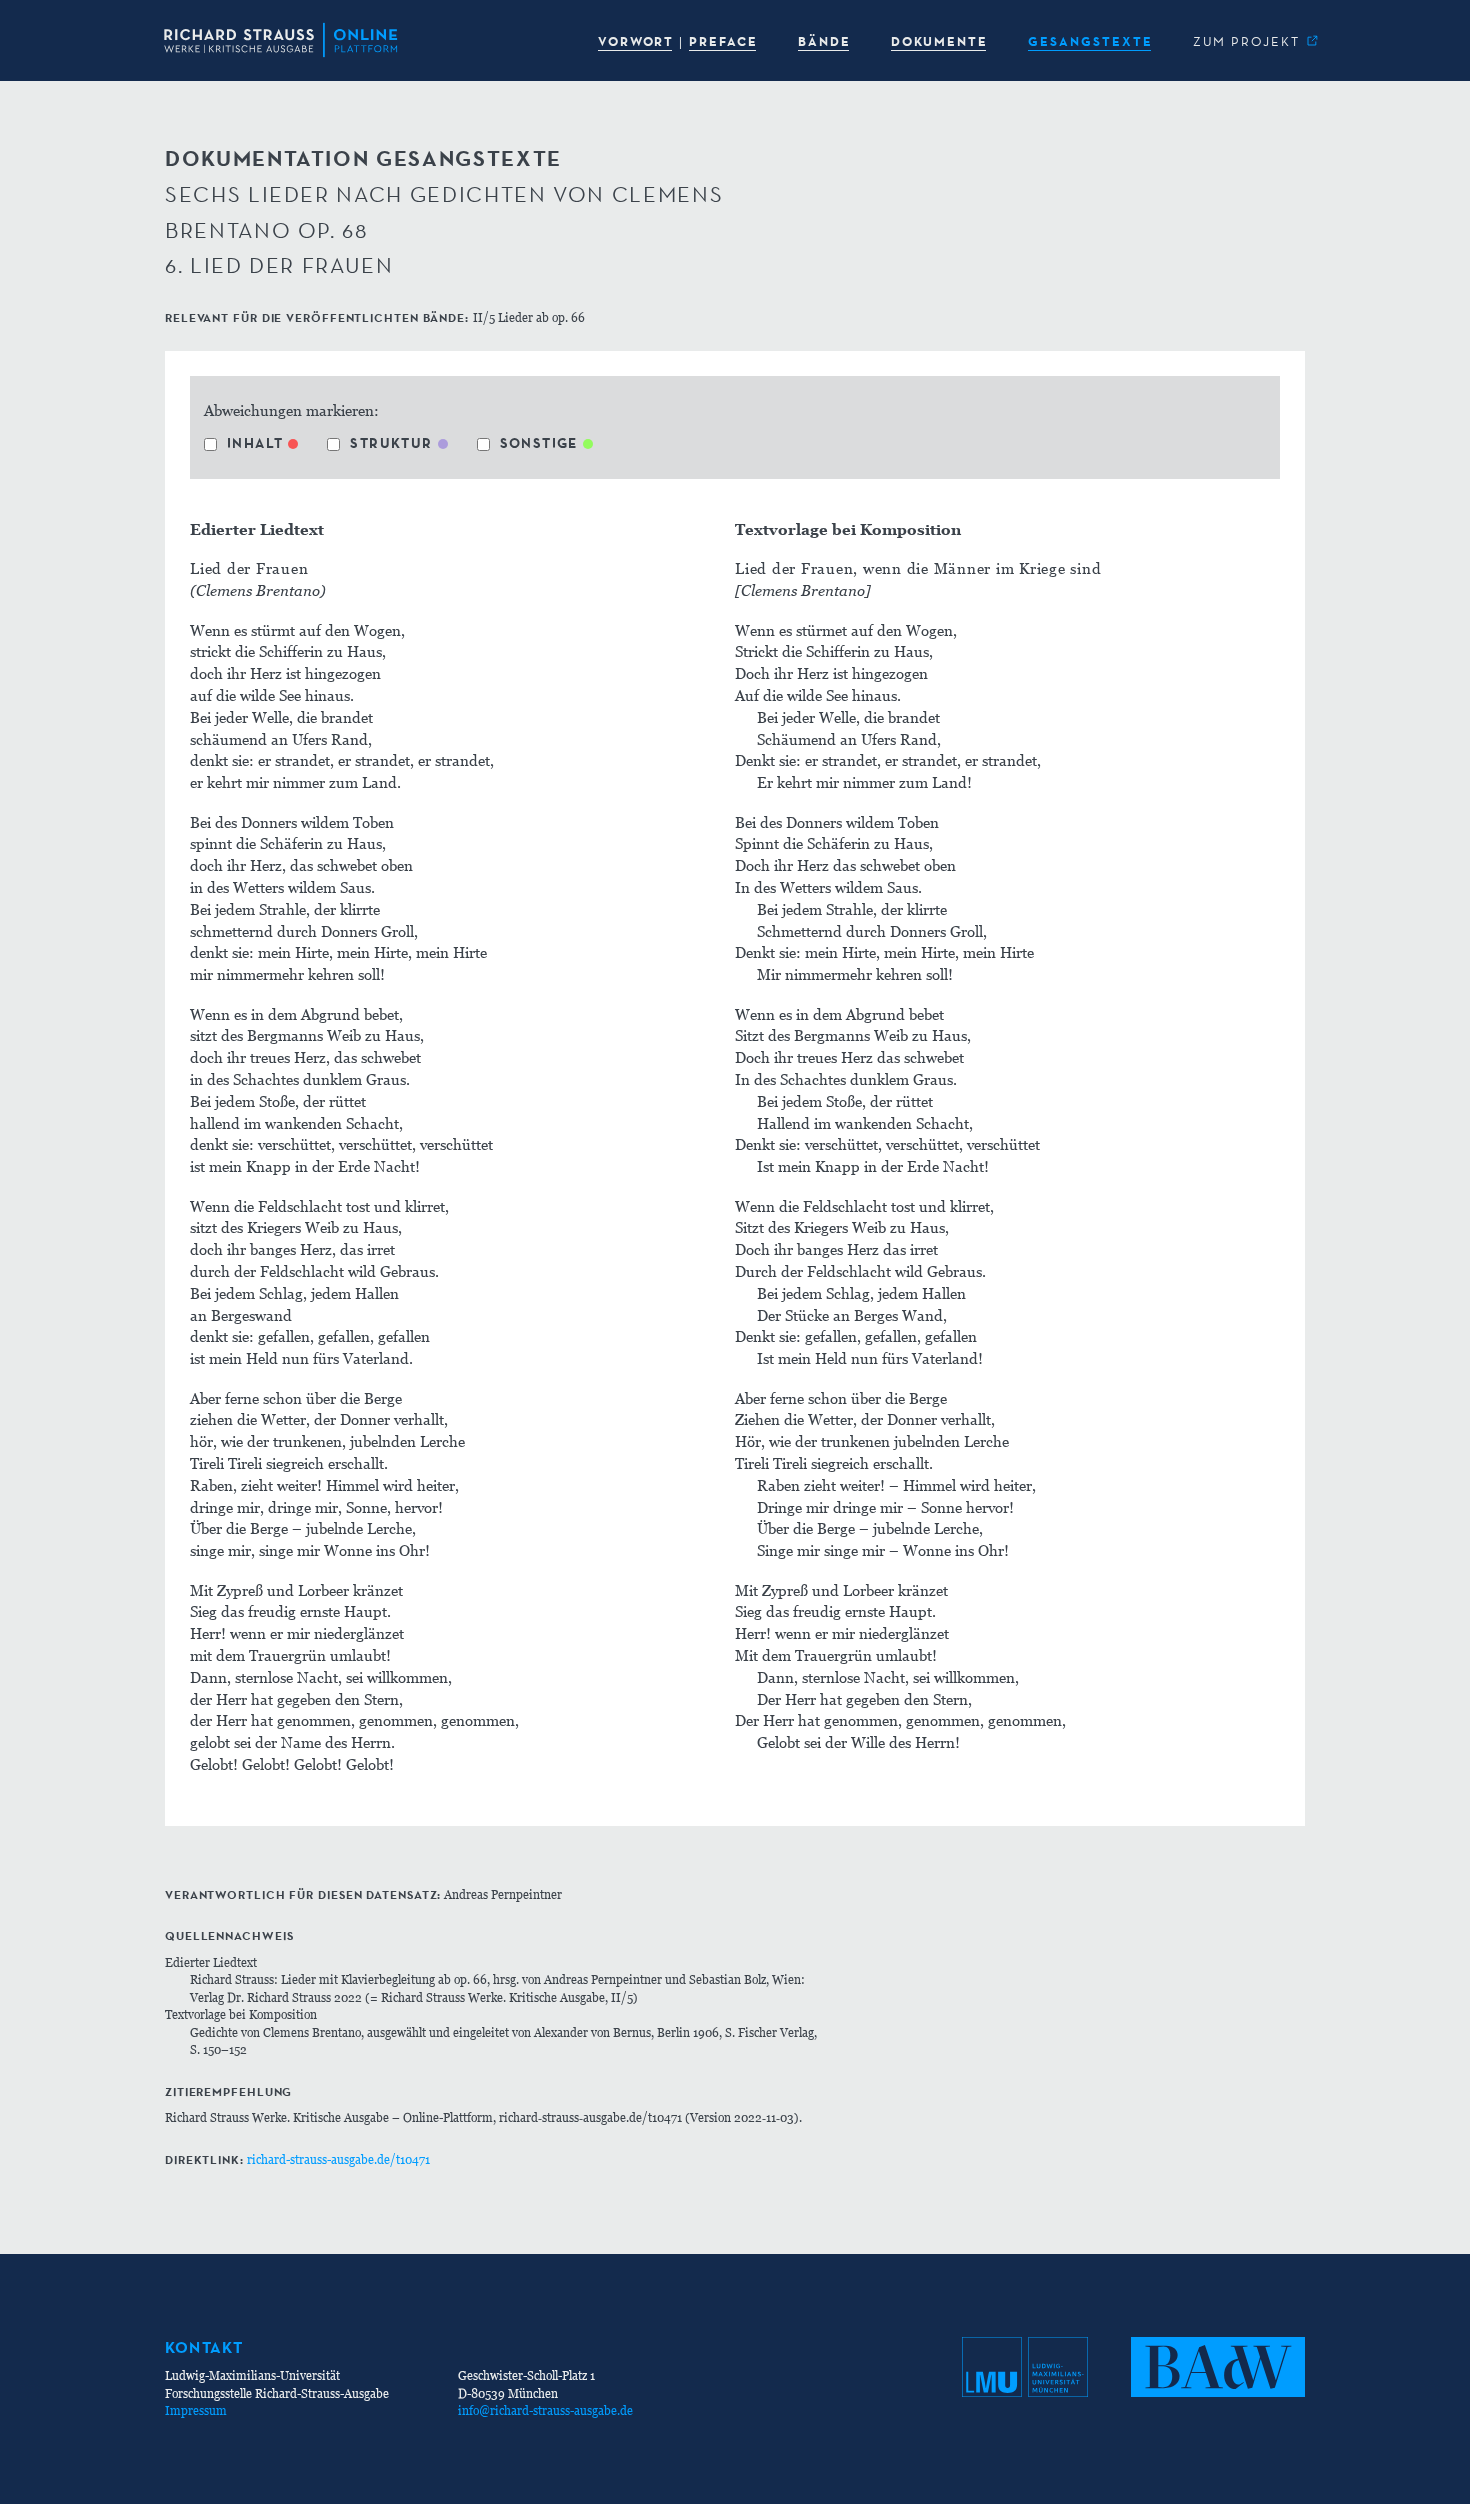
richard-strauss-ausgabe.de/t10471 (338, 2159)
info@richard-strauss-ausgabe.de (545, 2410)
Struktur (391, 443)
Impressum (196, 2410)
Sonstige (539, 443)
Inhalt (255, 443)
